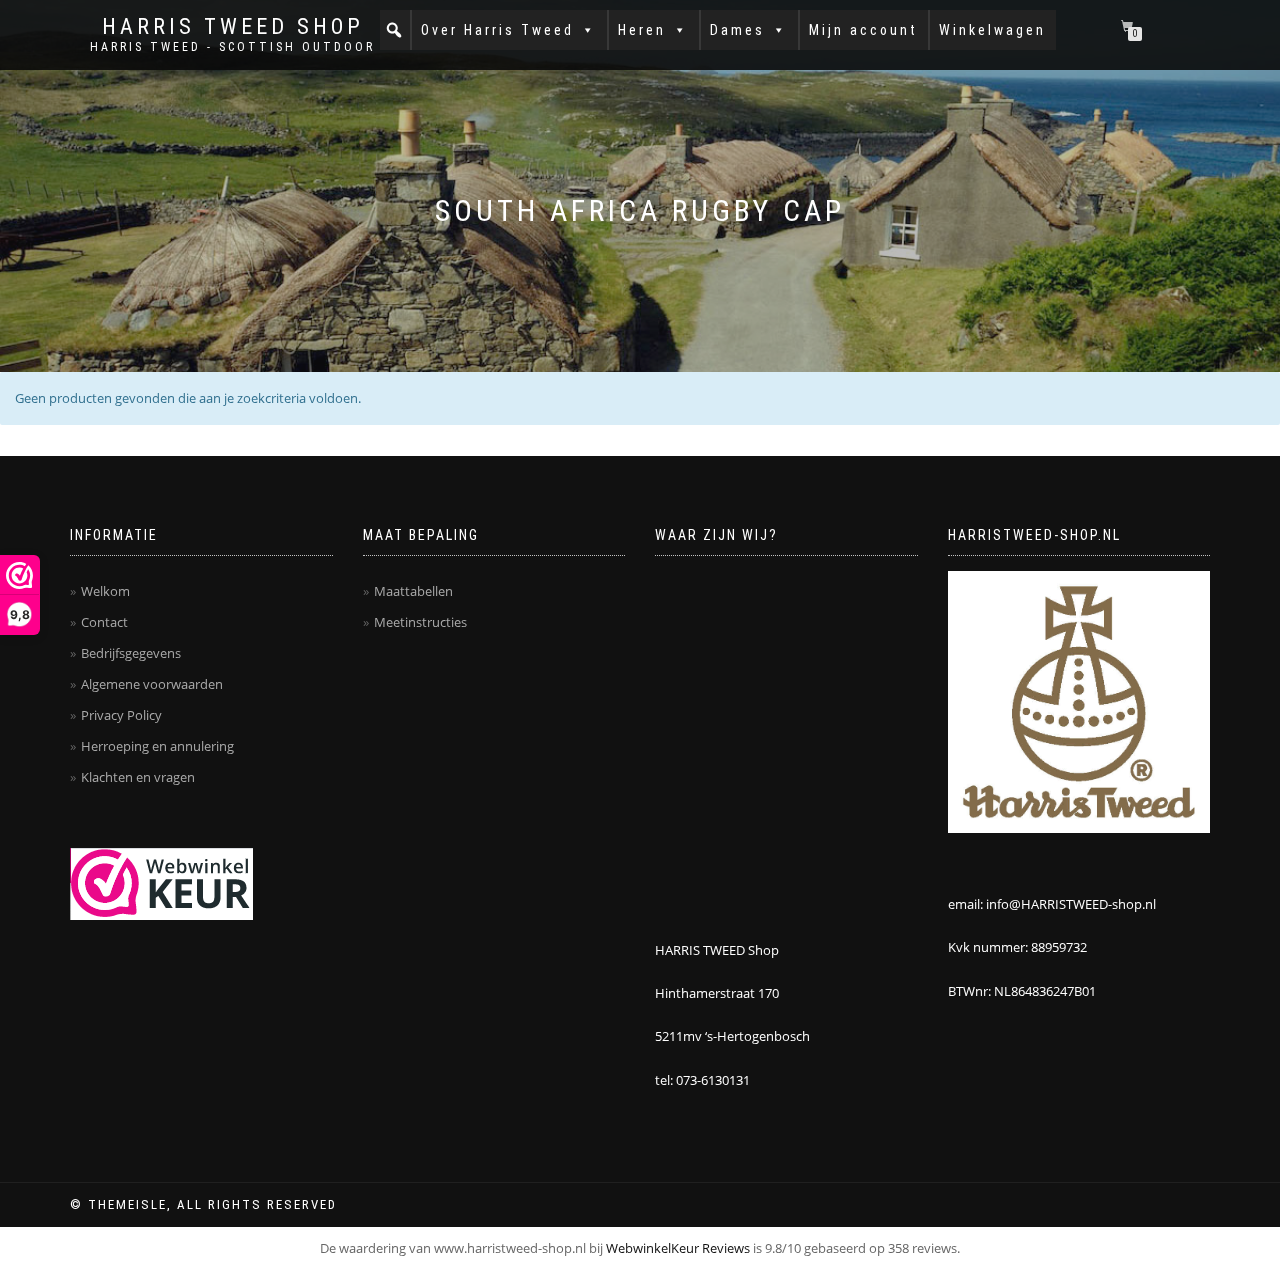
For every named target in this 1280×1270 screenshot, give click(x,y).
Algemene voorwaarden (152, 684)
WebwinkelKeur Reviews (678, 1248)
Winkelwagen (992, 30)
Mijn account (863, 30)
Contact (104, 622)
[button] (395, 30)
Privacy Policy (121, 715)
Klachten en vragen (138, 777)
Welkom (105, 591)
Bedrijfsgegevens (131, 653)
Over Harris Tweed (497, 30)
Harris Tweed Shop (233, 27)
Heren (642, 30)
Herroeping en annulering (157, 746)
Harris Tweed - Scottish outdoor (232, 47)
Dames (737, 30)
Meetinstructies (420, 622)
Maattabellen (413, 591)
